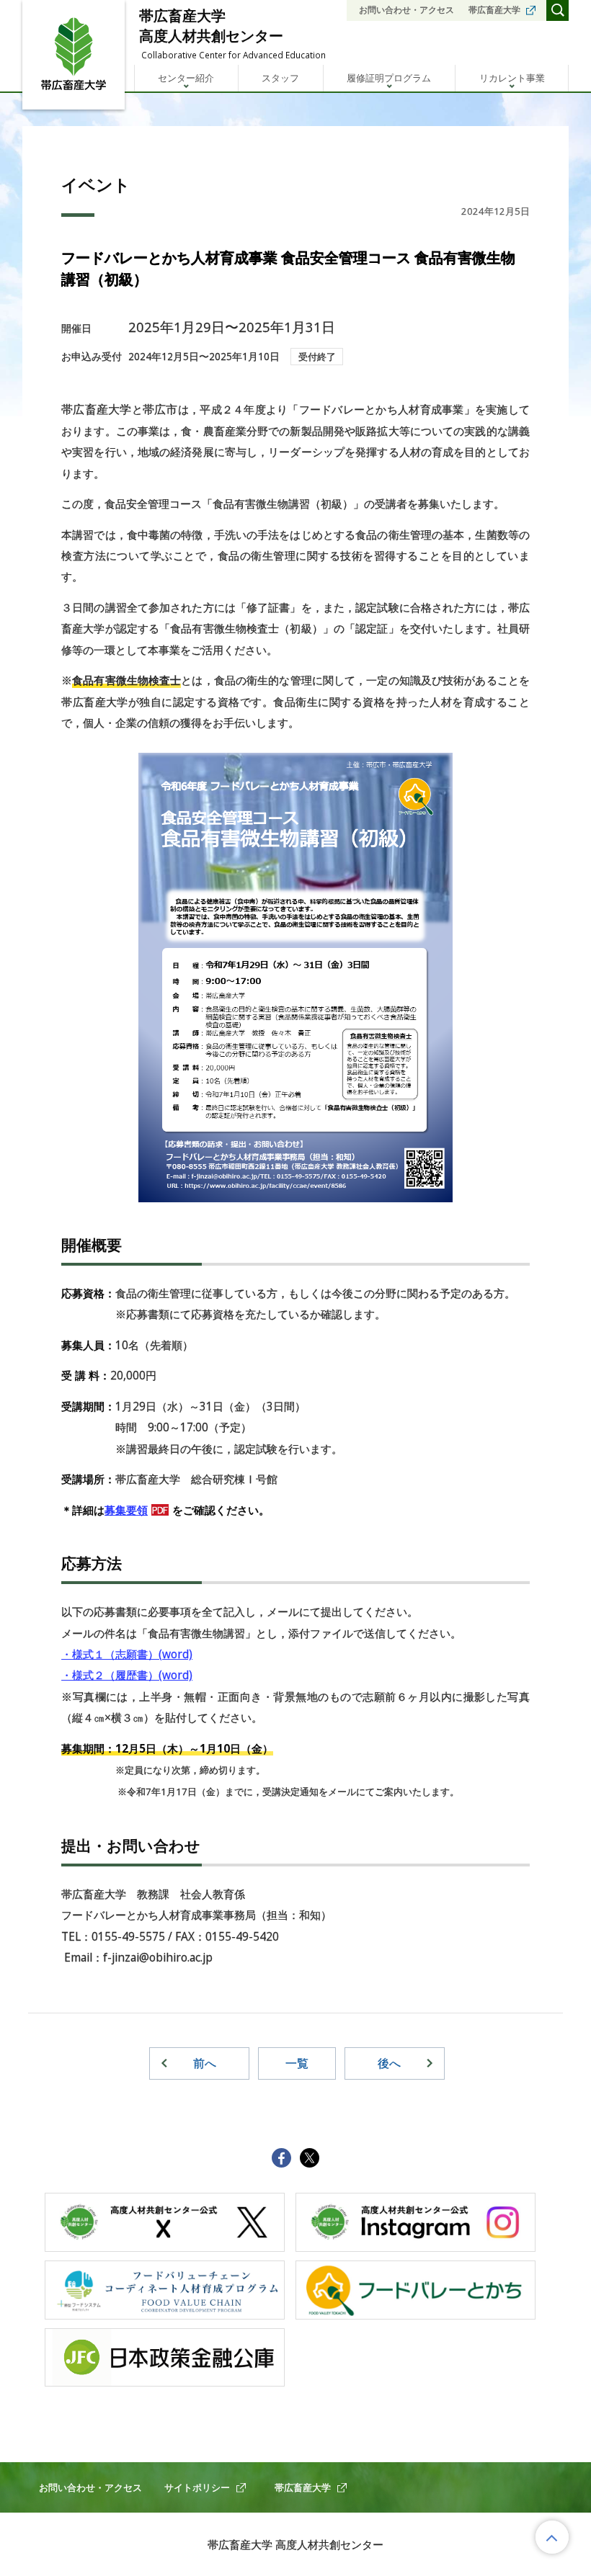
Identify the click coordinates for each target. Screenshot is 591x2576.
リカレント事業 (512, 78)
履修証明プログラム (389, 78)
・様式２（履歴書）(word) (127, 1675)
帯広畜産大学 (494, 10)
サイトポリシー (197, 2487)
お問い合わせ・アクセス (406, 10)
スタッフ (280, 78)
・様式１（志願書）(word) (127, 1654)
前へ (205, 2063)
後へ (389, 2063)
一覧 (297, 2063)
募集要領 (126, 1510)
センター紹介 (186, 78)
